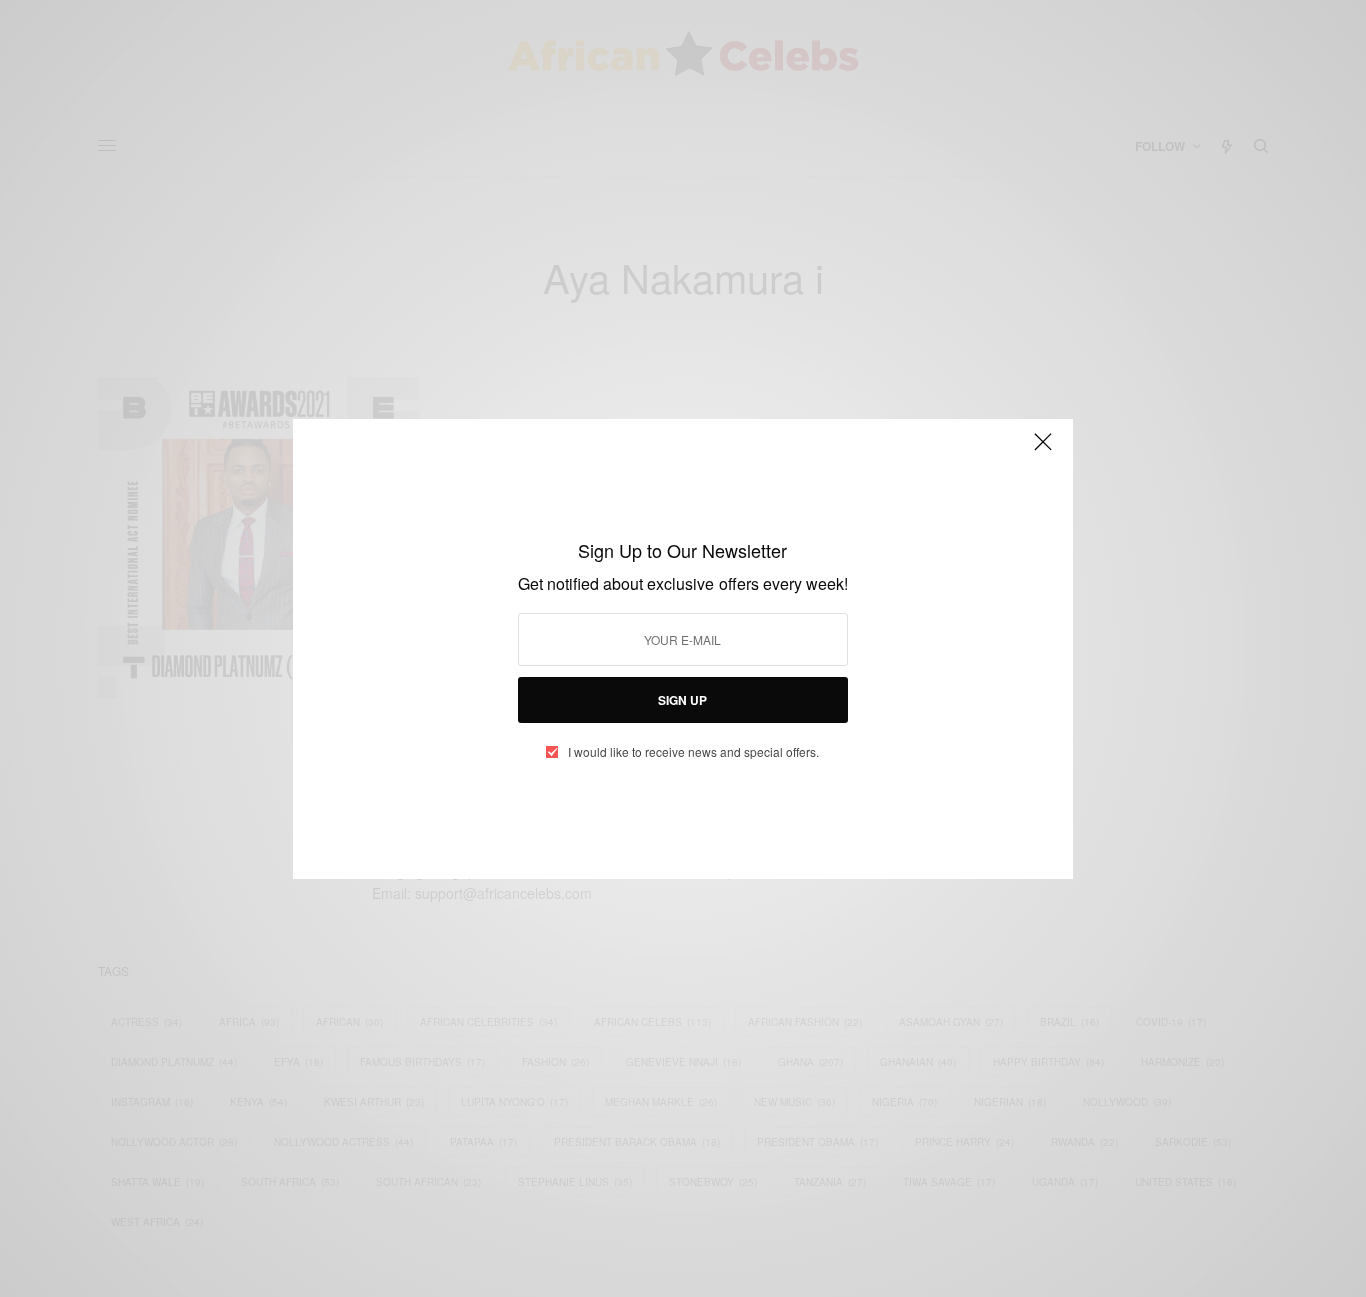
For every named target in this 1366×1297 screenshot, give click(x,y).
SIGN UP (682, 700)
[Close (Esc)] (1043, 451)
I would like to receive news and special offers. (693, 752)
